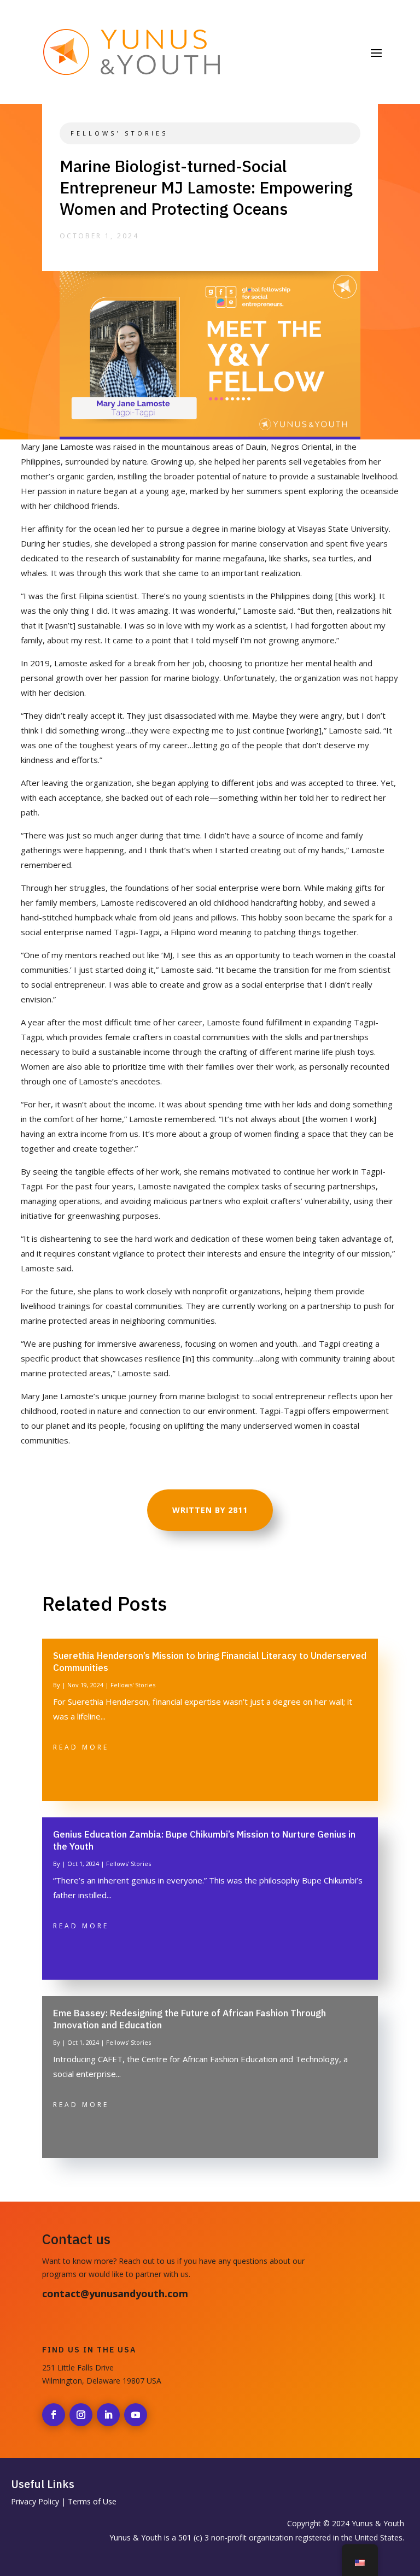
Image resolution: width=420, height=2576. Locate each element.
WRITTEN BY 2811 (210, 1510)
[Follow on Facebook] (54, 2415)
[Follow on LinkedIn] (108, 2415)
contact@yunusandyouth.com (115, 2293)
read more (81, 1747)
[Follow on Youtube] (136, 2415)
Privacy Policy (35, 2501)
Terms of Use (92, 2501)
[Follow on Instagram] (81, 2415)
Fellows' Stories (119, 133)
